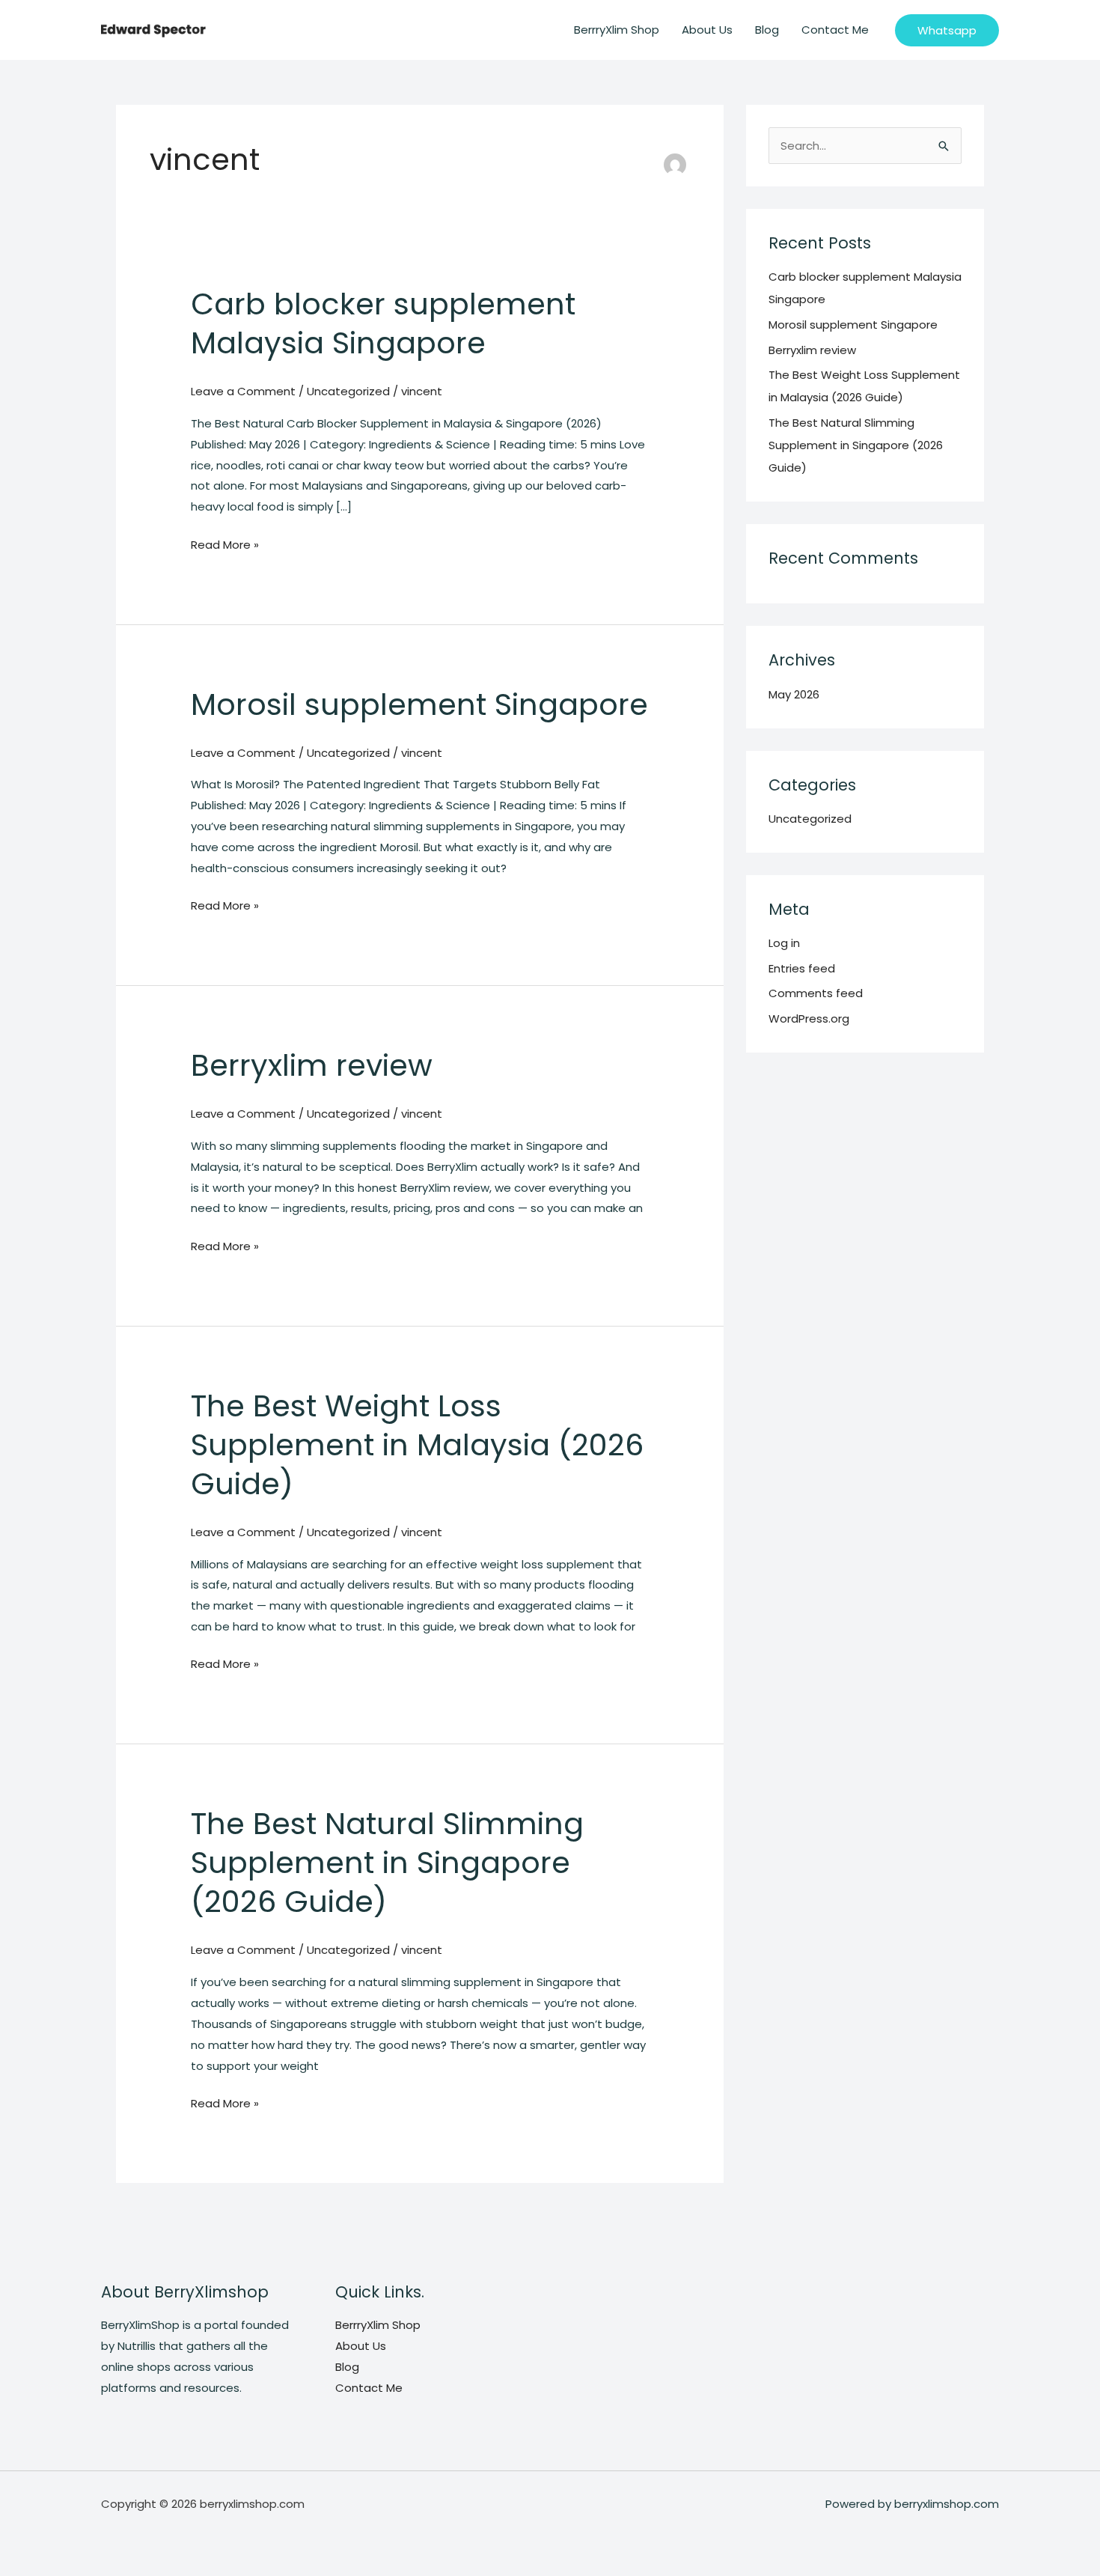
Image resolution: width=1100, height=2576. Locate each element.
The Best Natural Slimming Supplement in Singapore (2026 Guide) (387, 1863)
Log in (784, 943)
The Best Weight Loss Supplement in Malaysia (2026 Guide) (417, 1445)
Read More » (225, 546)
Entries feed (802, 968)
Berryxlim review (312, 1065)
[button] (947, 30)
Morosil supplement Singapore (419, 704)
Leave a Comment (243, 391)
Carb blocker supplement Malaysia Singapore (383, 323)
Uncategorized (348, 391)
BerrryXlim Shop (617, 30)
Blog (767, 30)
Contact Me (835, 30)
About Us (707, 30)
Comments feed (816, 993)
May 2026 (794, 694)
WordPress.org (809, 1018)
